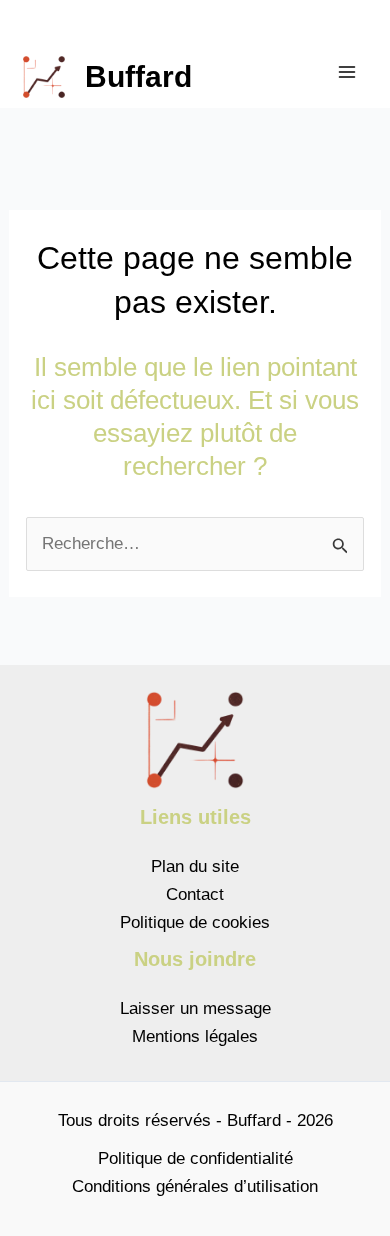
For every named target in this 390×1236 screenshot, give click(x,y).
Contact (195, 894)
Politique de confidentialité (195, 1158)
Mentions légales (195, 1036)
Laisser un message (195, 1008)
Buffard (138, 76)
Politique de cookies (195, 922)
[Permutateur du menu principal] (348, 72)
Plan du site (195, 866)
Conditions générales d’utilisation (195, 1186)
